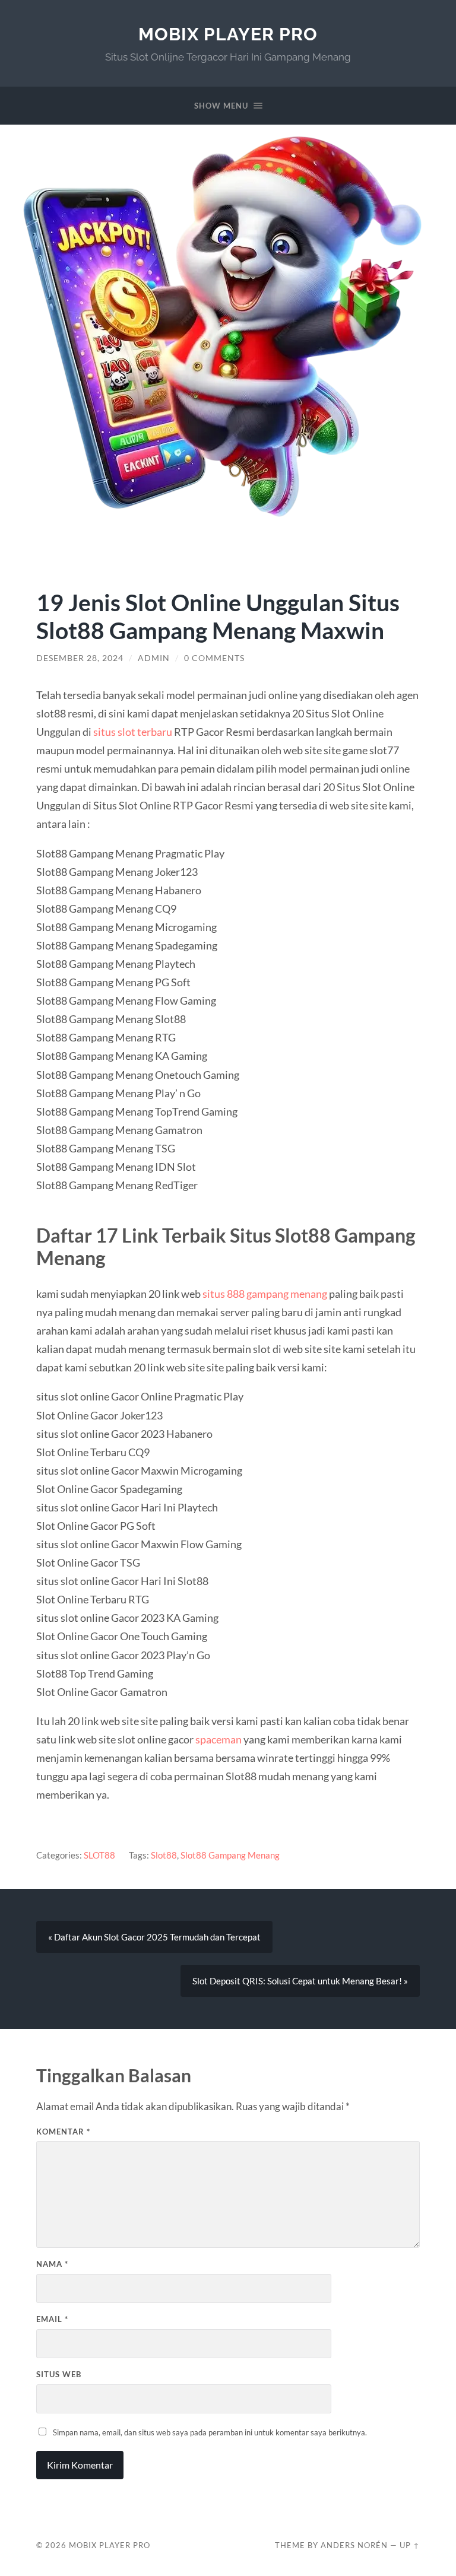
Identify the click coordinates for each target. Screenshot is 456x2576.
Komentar (63, 2132)
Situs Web (59, 2374)
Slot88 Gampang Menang (230, 1855)
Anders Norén (354, 2545)
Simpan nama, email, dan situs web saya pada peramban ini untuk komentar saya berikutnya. (210, 2432)
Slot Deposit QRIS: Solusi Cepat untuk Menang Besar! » (300, 1981)
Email (52, 2319)
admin (154, 658)
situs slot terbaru (133, 732)
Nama (52, 2264)
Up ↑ (410, 2545)
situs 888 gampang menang (265, 1294)
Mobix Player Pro (228, 34)
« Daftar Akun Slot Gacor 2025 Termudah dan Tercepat (154, 1937)
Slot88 (164, 1855)
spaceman (218, 1739)
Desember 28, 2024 (80, 658)
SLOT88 (99, 1855)
